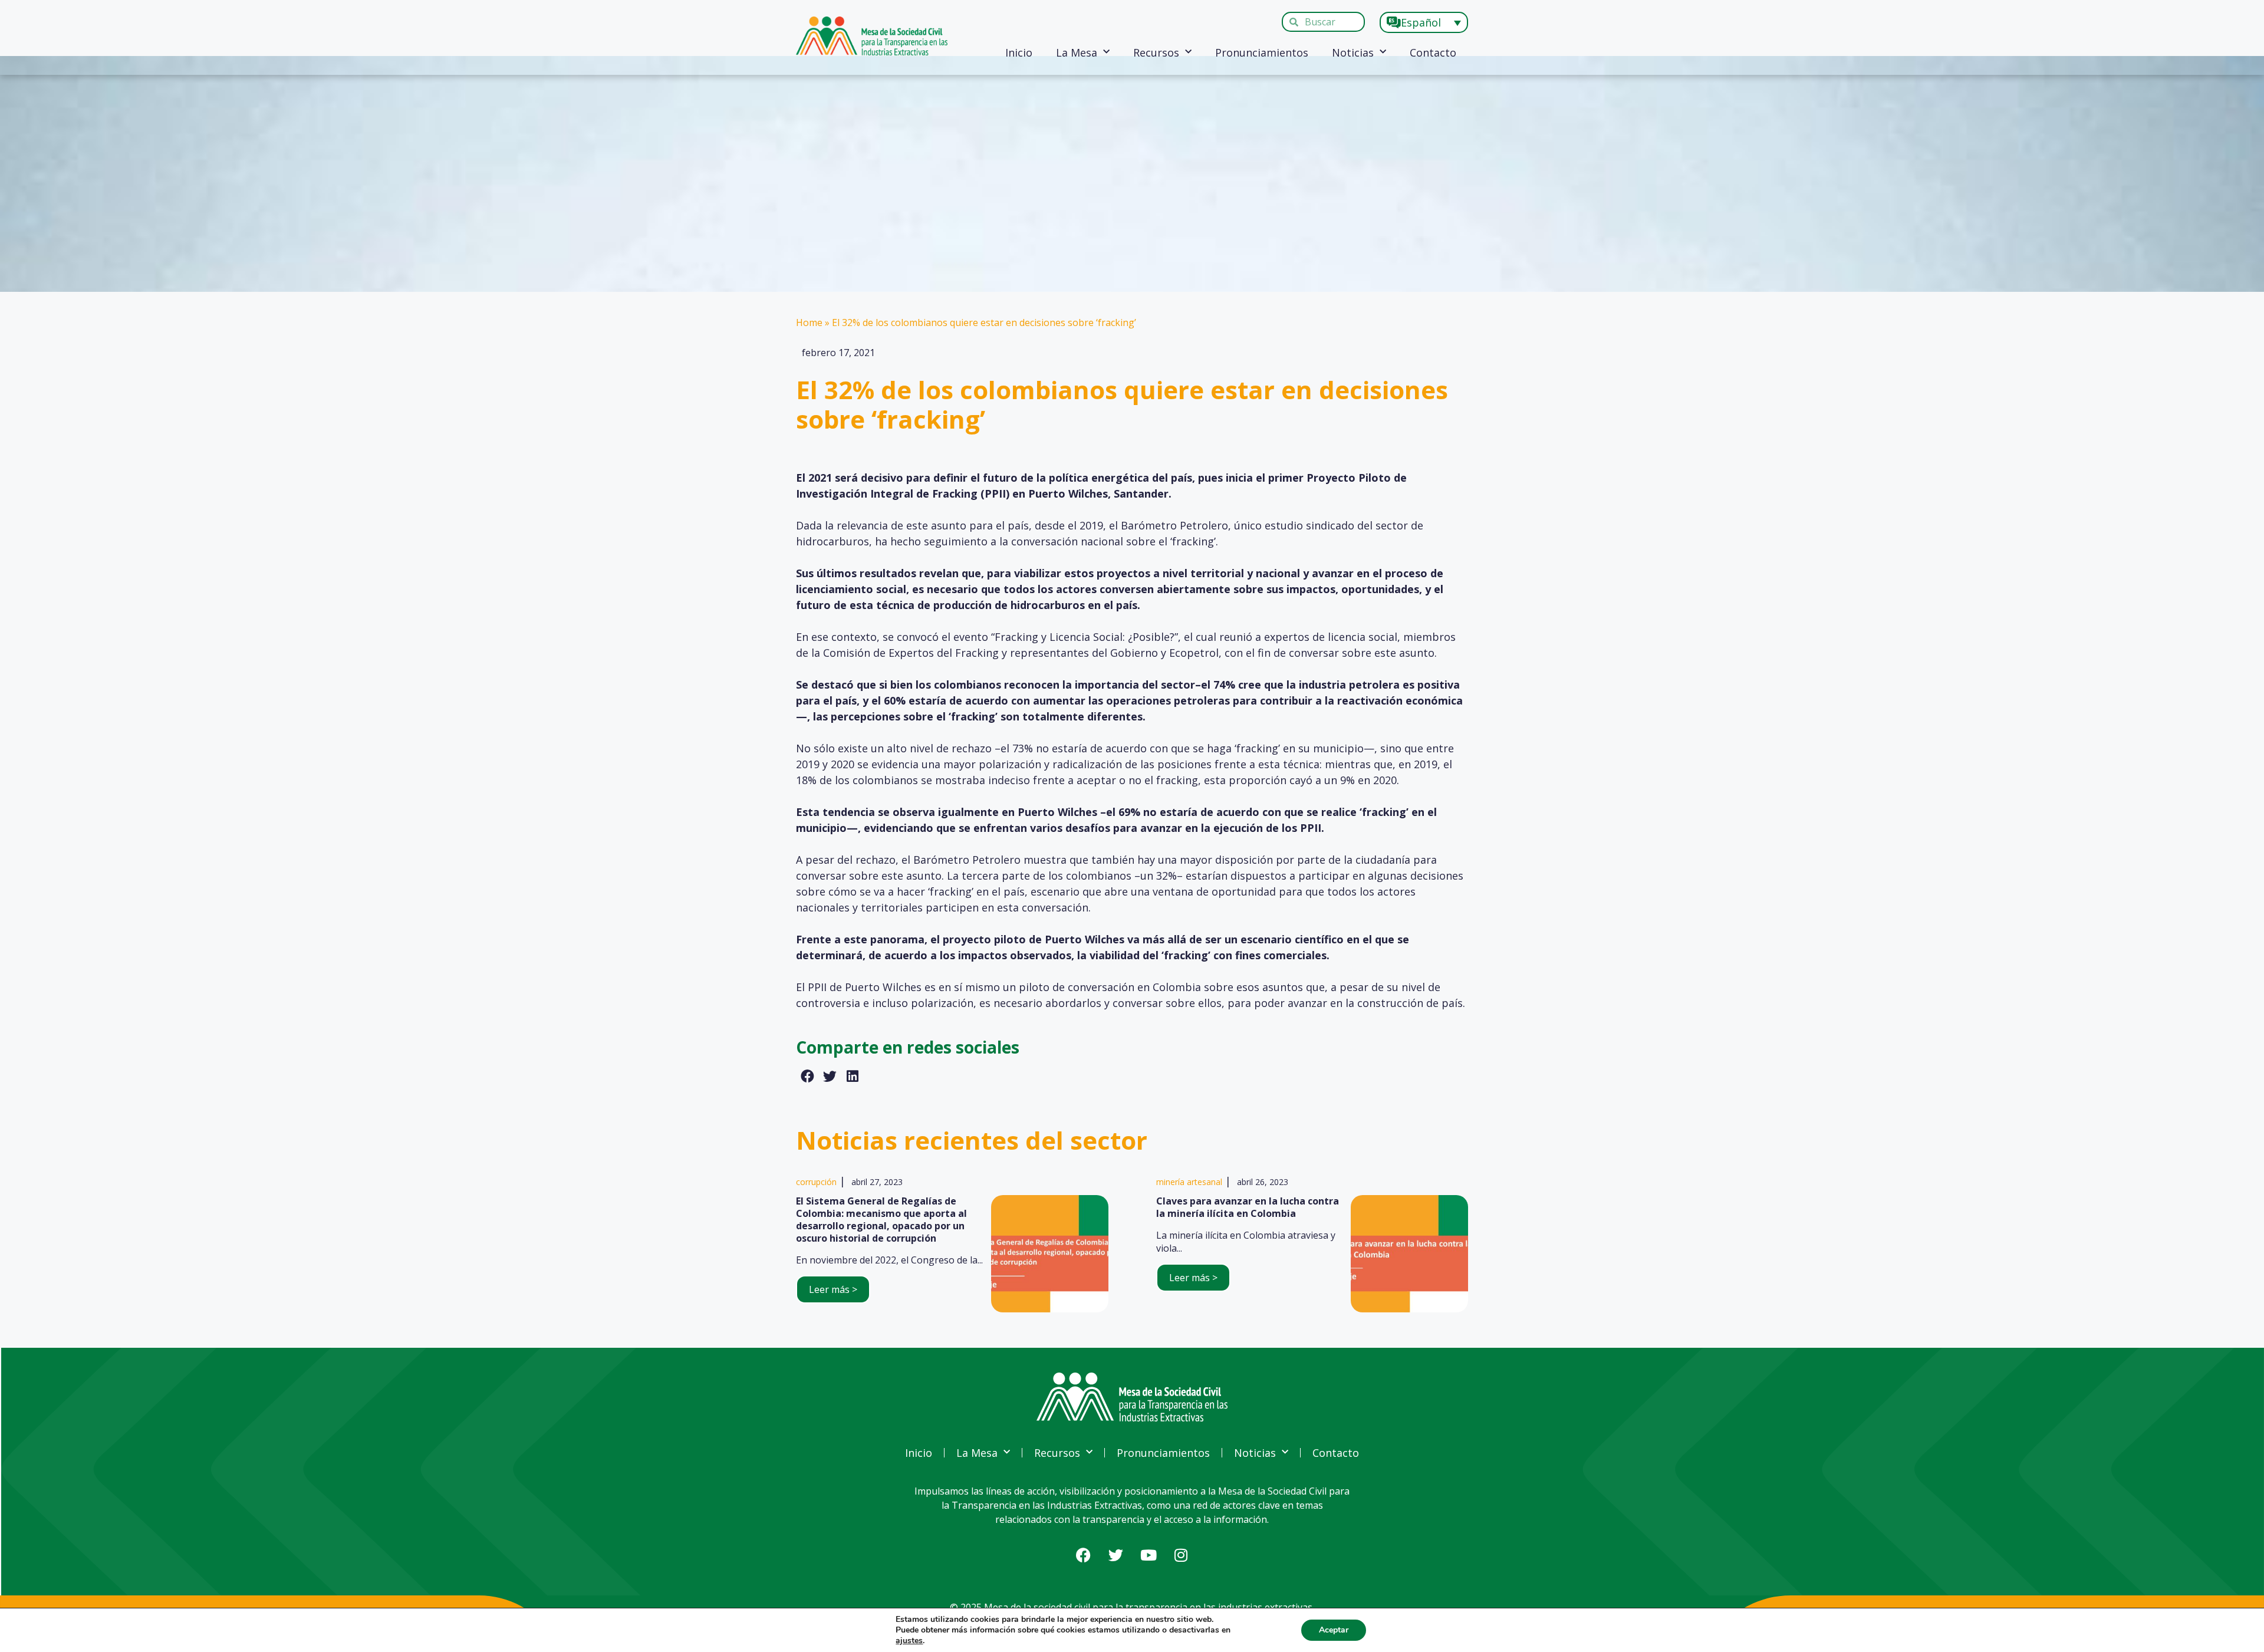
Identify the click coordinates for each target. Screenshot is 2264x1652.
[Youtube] (1149, 1555)
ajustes (909, 1641)
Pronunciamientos (1262, 52)
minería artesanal (1189, 1182)
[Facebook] (1084, 1555)
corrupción (816, 1182)
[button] (807, 1077)
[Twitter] (1116, 1555)
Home (809, 322)
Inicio (1019, 52)
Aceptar (1334, 1630)
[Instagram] (1181, 1555)
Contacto (1433, 52)
